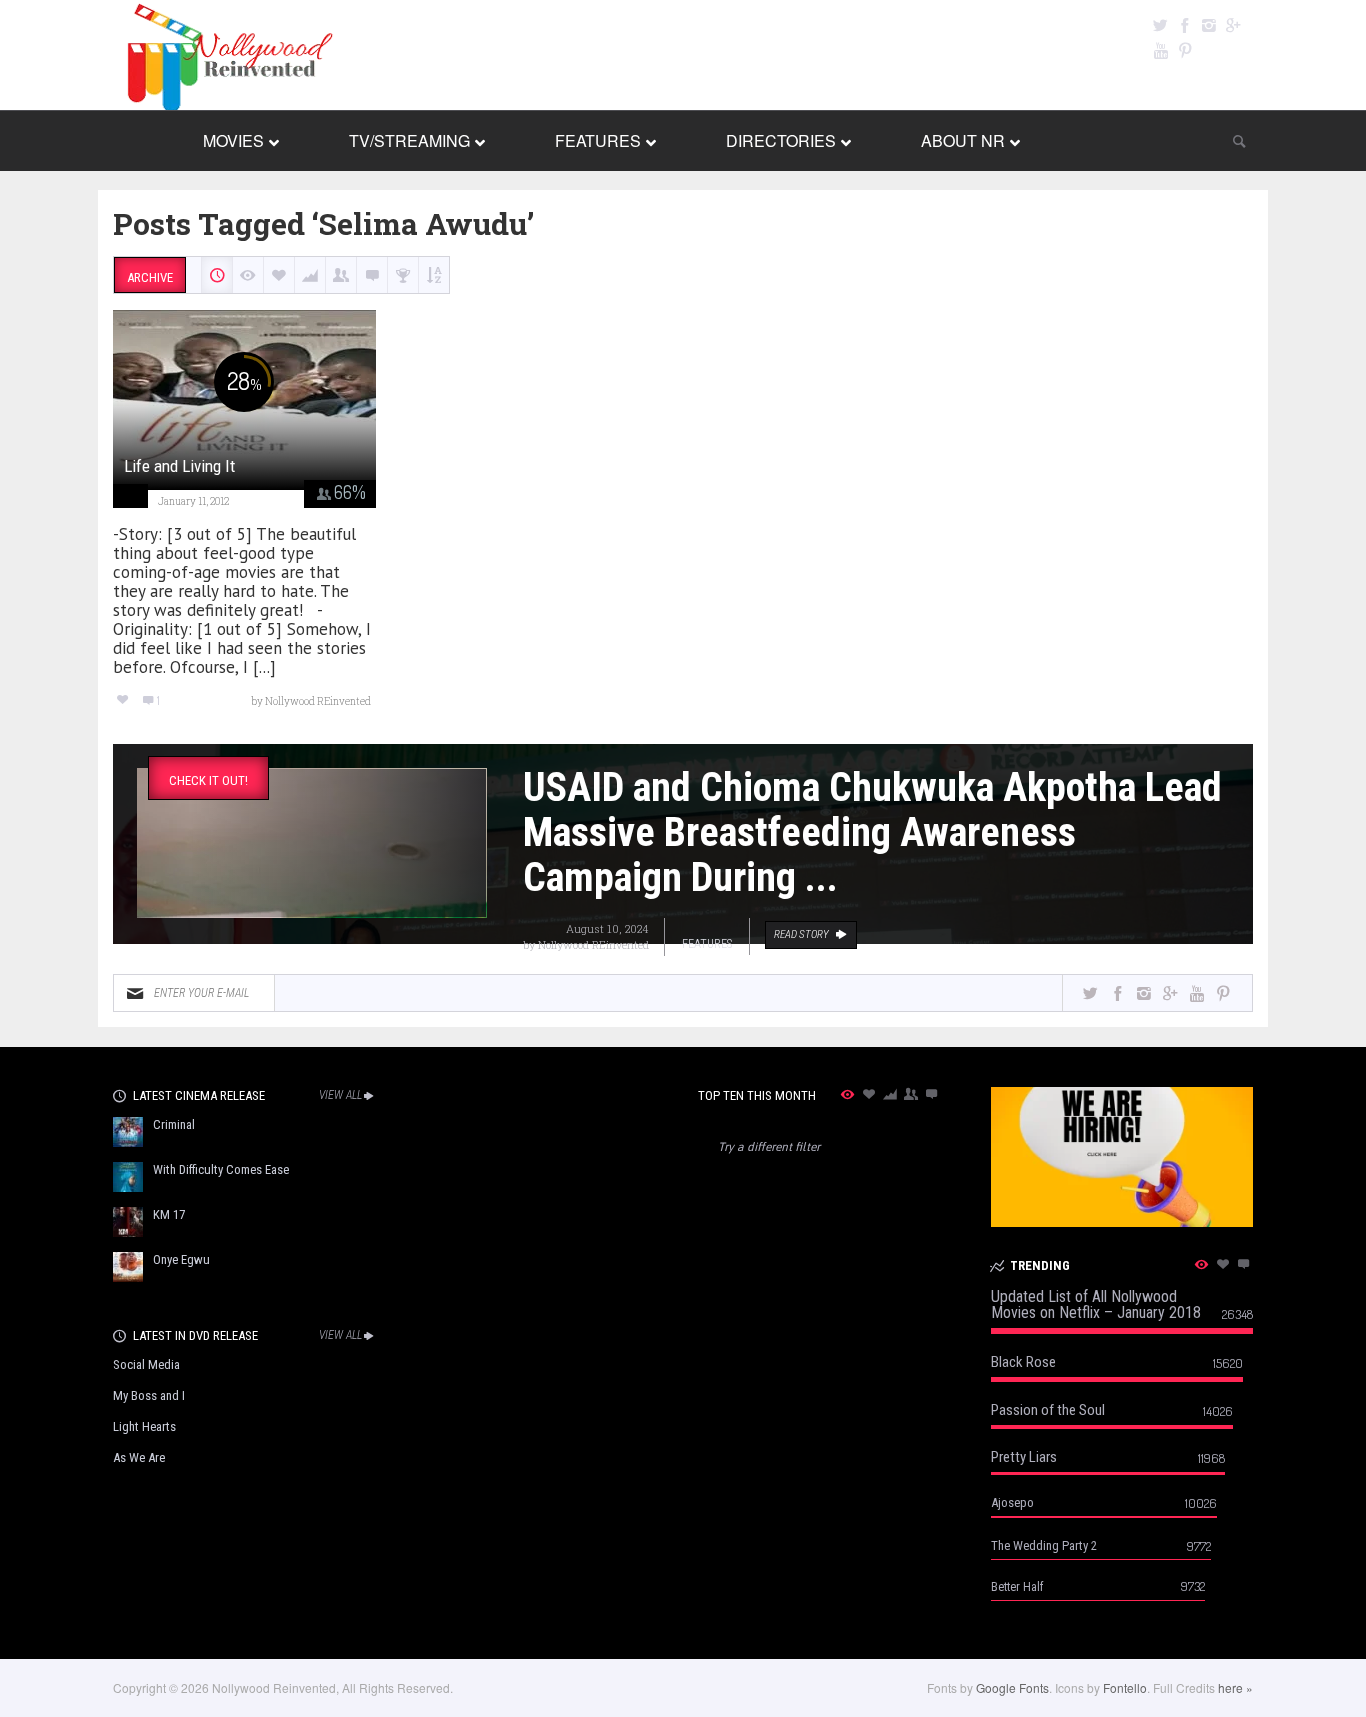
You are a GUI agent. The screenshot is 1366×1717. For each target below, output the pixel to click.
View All (340, 1095)
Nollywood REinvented (593, 944)
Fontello (1125, 1687)
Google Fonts (1012, 1687)
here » (1235, 1687)
